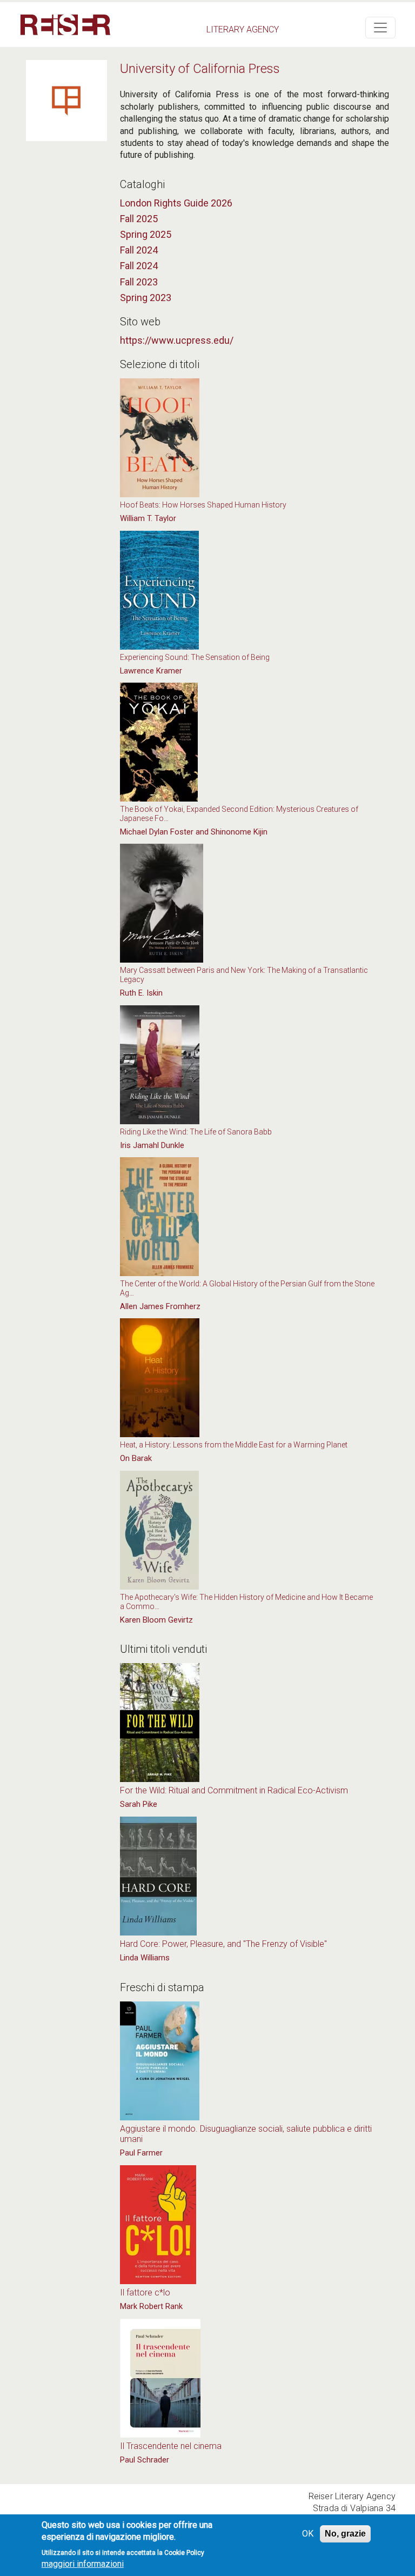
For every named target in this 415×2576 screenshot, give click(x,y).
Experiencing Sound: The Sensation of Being (195, 657)
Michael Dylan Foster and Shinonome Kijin (194, 832)
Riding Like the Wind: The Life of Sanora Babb (196, 1132)
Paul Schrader (145, 2460)
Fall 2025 (139, 219)
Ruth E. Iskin (141, 993)
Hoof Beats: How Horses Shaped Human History (203, 505)
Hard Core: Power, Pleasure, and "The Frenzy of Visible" (223, 1944)
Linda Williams (145, 1958)
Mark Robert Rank (151, 2306)
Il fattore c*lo (145, 2293)
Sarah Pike (139, 1804)
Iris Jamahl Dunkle (152, 1145)
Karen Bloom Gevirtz (156, 1620)
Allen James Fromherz (160, 1306)
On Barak (136, 1458)
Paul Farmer (141, 2153)
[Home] (65, 25)
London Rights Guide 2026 (176, 203)
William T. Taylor (148, 518)
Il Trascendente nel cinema (171, 2446)
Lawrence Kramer (151, 671)
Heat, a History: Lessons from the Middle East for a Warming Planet (234, 1445)
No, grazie (345, 2534)
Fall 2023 (139, 282)
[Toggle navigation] (380, 28)
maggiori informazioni (83, 2564)
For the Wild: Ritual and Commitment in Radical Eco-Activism (234, 1790)
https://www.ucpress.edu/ (177, 340)
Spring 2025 (146, 234)
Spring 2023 (146, 298)
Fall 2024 (139, 250)
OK (308, 2534)
